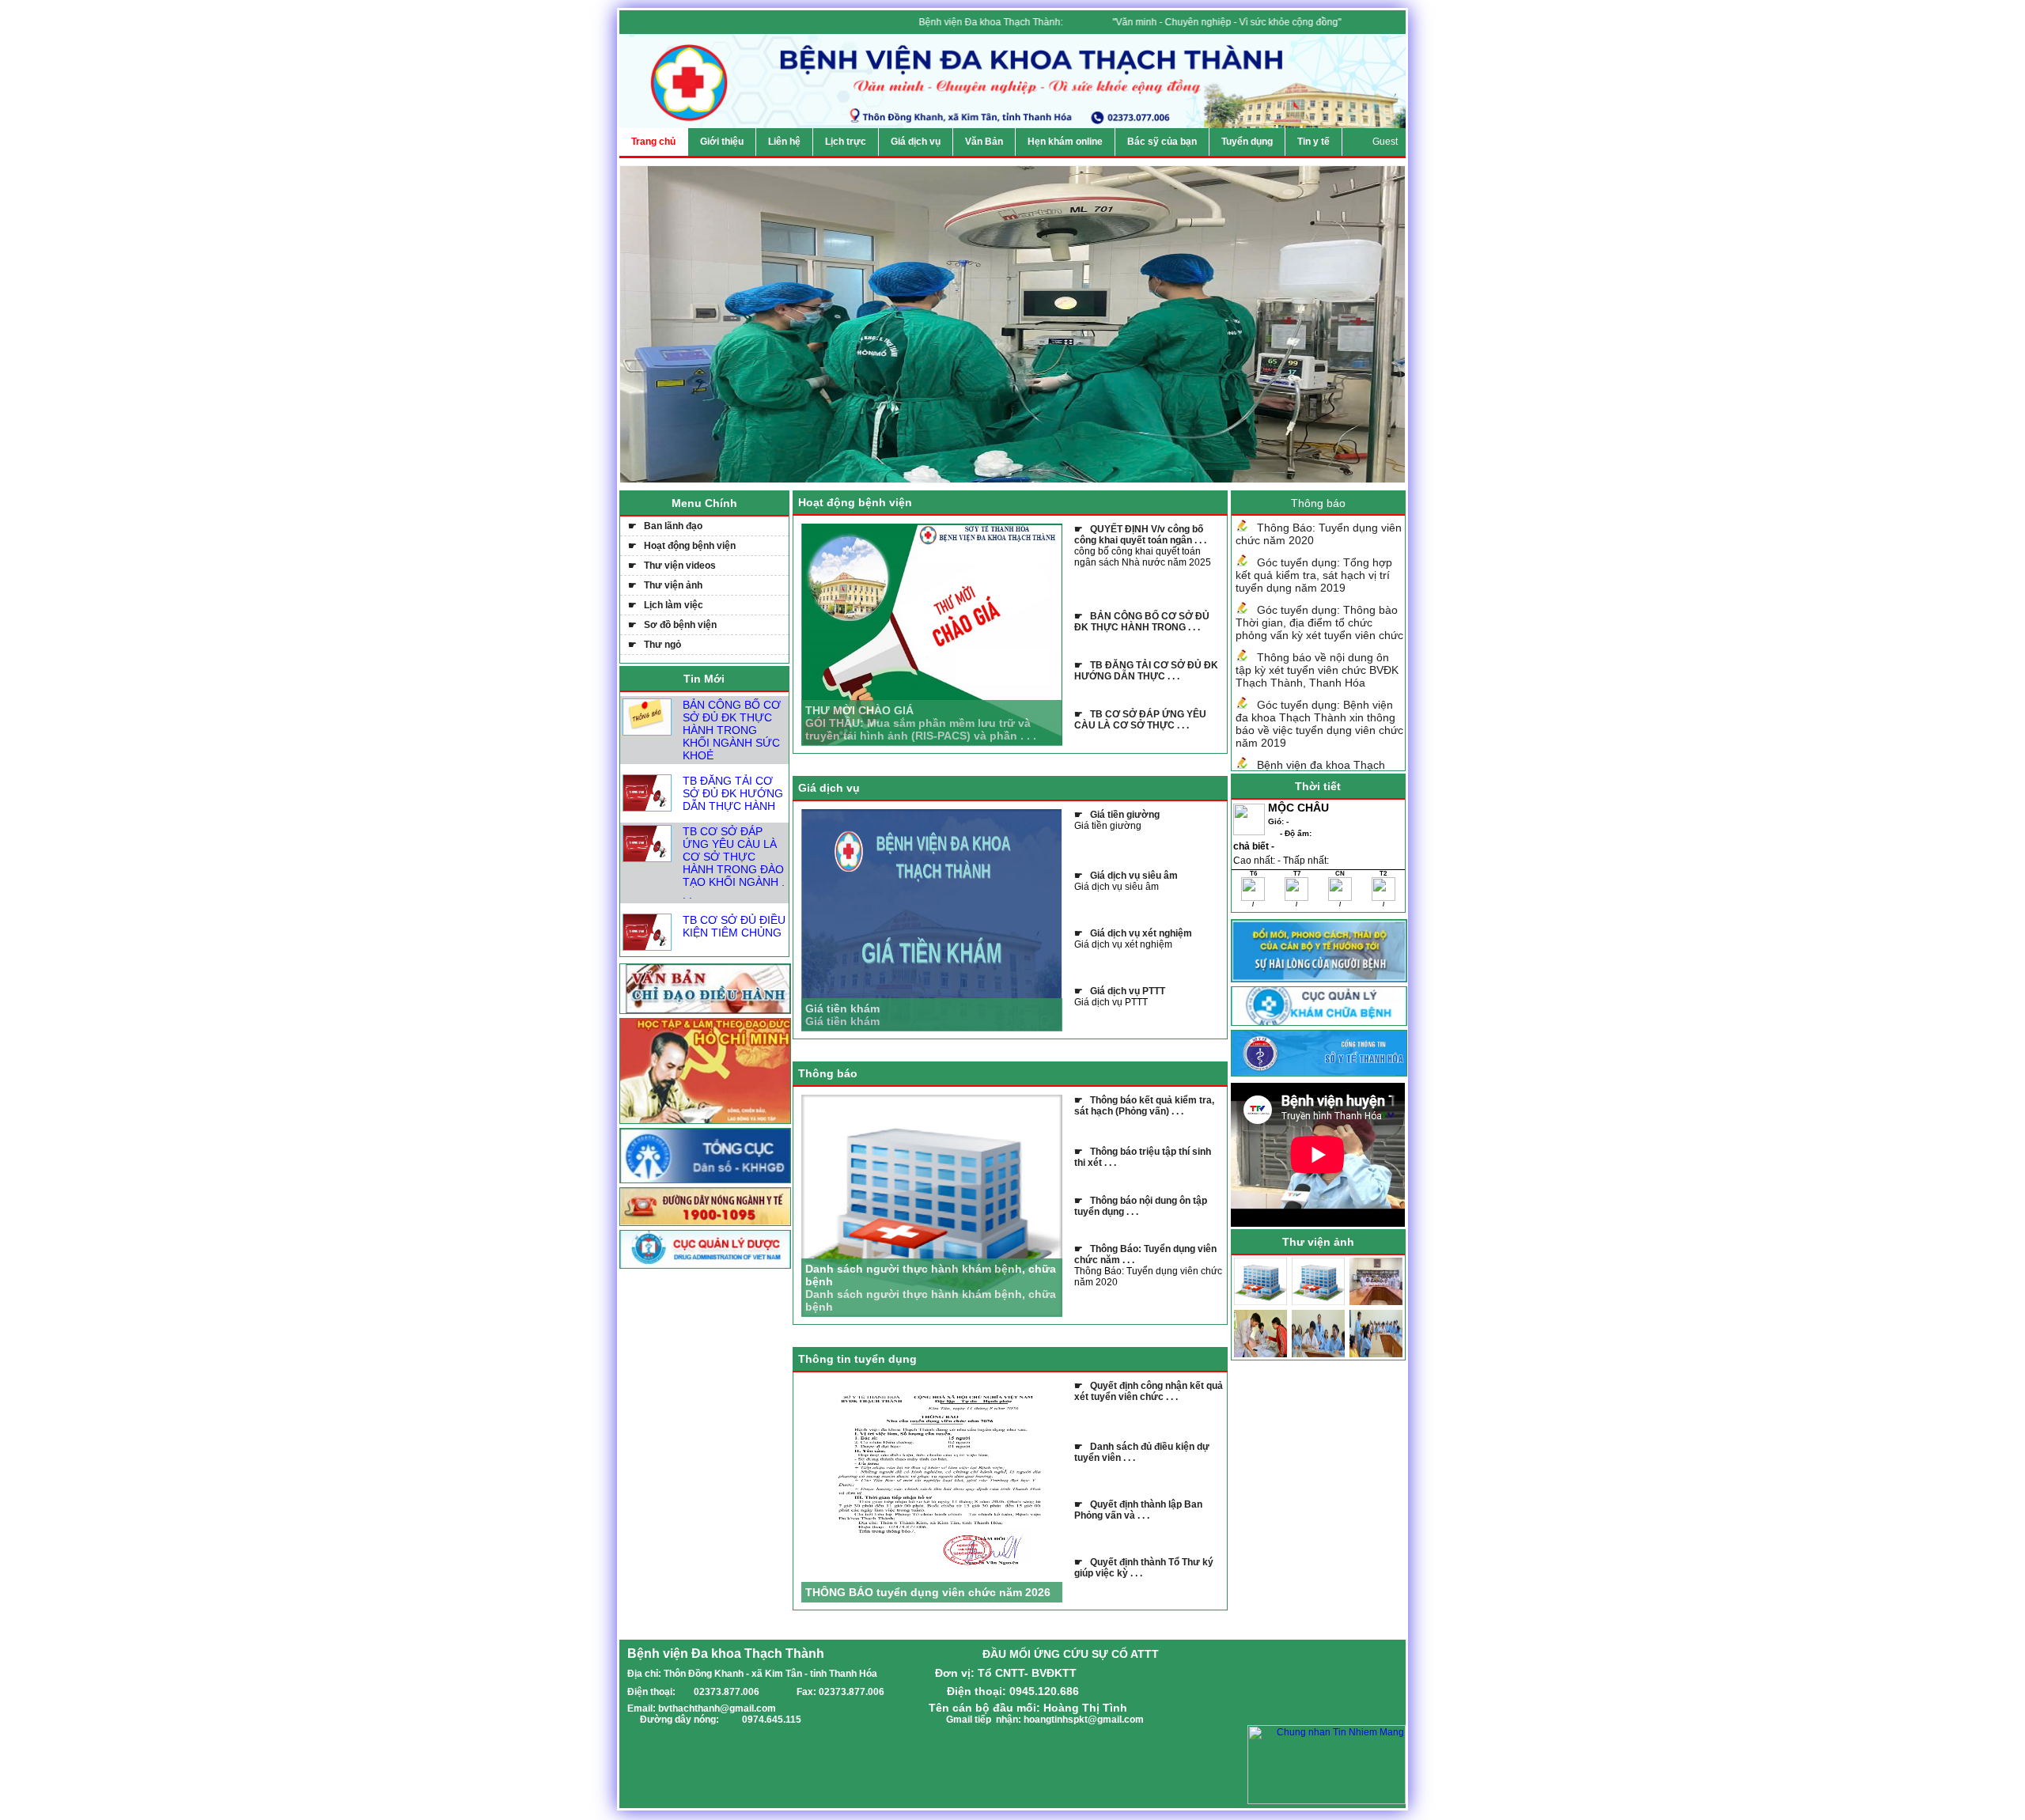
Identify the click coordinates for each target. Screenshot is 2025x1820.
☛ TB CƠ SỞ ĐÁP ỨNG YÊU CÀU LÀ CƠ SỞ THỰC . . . (1140, 720)
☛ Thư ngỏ (655, 645)
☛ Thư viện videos (672, 566)
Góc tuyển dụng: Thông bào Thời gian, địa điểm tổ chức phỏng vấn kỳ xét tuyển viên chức (1319, 622)
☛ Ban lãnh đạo (665, 526)
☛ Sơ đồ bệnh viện (672, 625)
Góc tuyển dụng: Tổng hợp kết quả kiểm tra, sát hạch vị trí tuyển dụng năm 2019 (1314, 575)
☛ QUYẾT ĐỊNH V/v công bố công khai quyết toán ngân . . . (1140, 535)
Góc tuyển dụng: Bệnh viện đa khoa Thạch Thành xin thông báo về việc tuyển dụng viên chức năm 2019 (1319, 724)
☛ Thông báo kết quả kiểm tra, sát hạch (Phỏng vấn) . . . (1144, 1106)
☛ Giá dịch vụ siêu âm (1126, 876)
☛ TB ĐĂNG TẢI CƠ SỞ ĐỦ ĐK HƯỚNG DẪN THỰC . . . (1146, 671)
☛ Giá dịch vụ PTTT (1120, 991)
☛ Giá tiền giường (1117, 815)
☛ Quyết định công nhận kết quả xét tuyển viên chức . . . (1149, 1391)
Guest (1385, 142)
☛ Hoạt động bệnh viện (682, 546)
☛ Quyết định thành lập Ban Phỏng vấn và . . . (1138, 1510)
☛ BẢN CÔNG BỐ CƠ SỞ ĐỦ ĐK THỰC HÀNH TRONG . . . (1142, 622)
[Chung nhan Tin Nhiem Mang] (1327, 1801)
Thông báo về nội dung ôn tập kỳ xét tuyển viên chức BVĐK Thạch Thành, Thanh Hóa (1317, 670)
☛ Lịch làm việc (666, 605)
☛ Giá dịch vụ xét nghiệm (1133, 933)
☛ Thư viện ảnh (665, 585)
